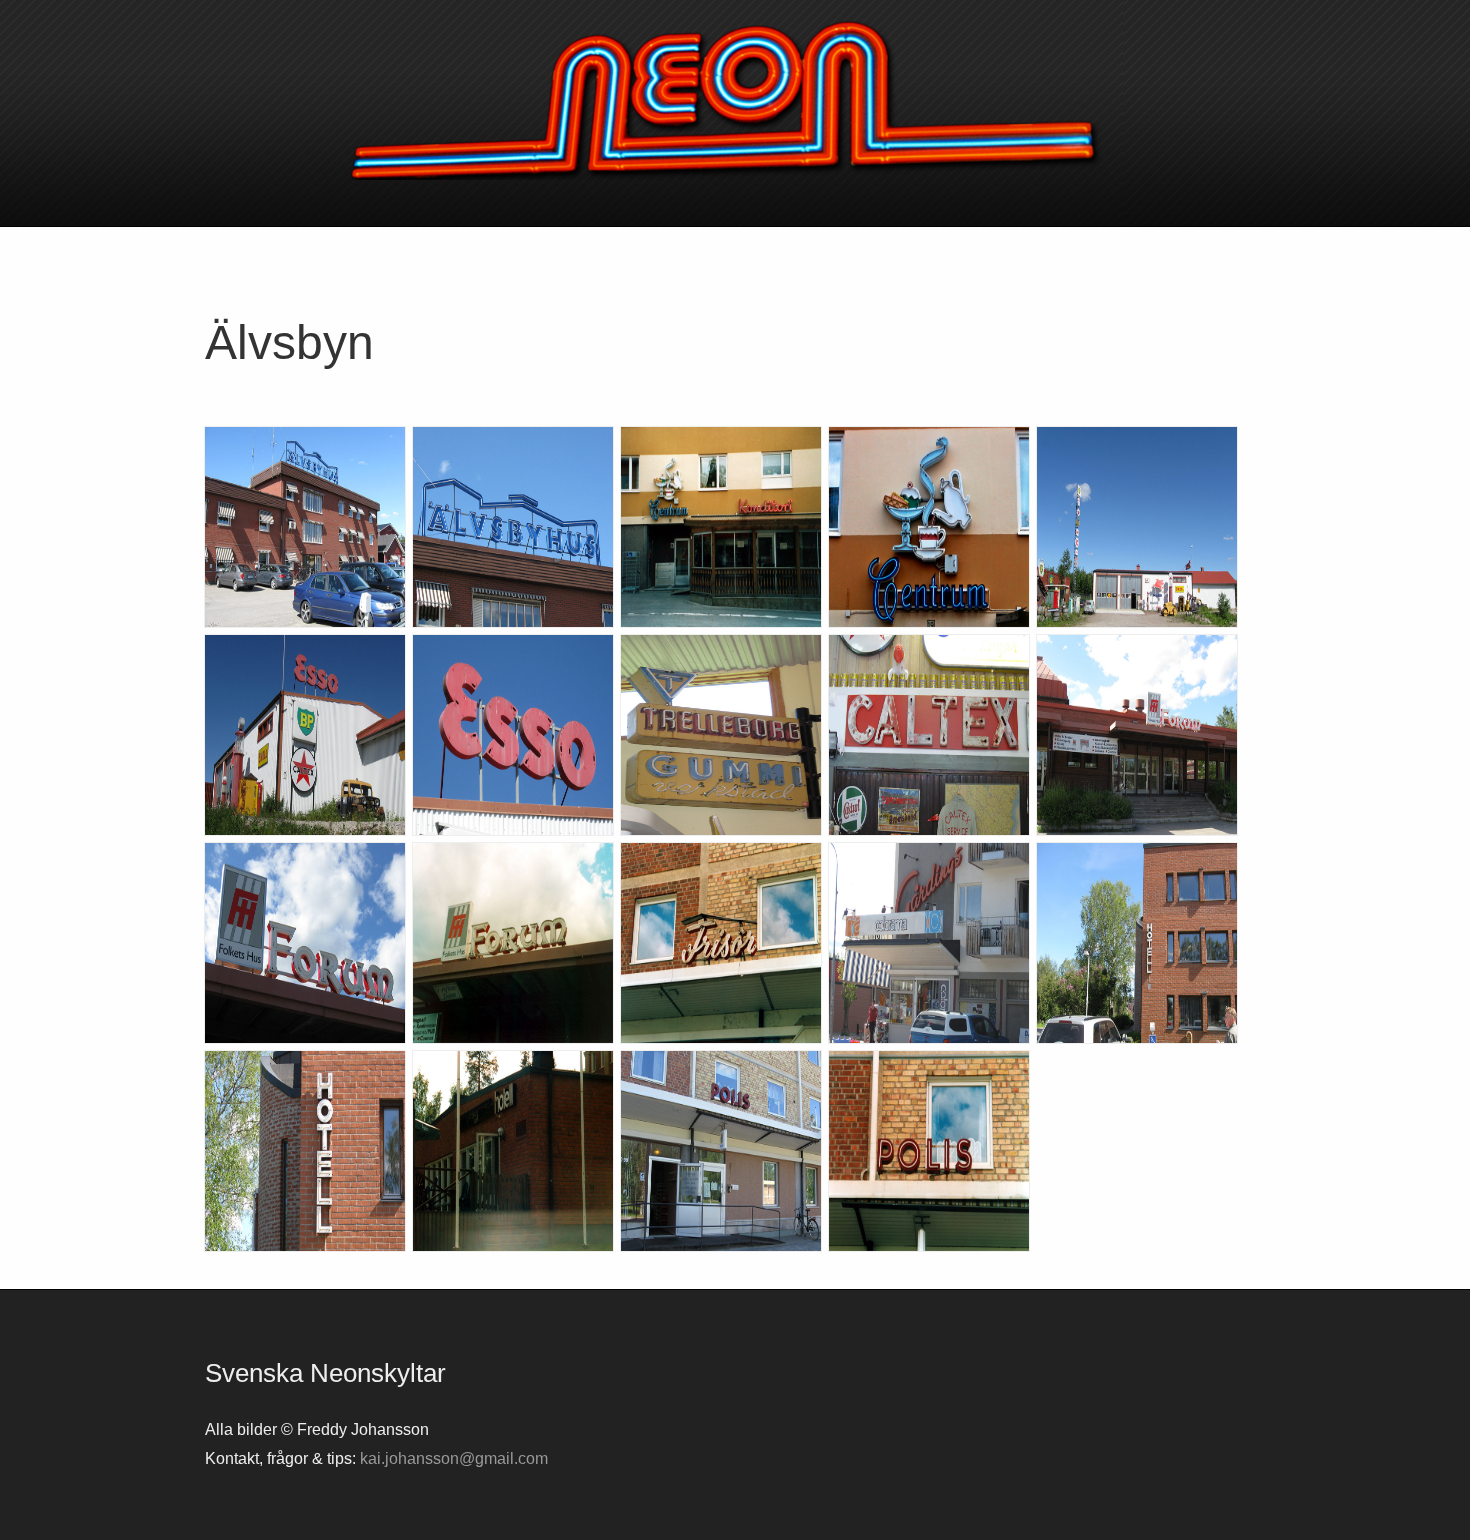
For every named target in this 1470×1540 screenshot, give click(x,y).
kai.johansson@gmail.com (454, 1458)
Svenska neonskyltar (735, 100)
